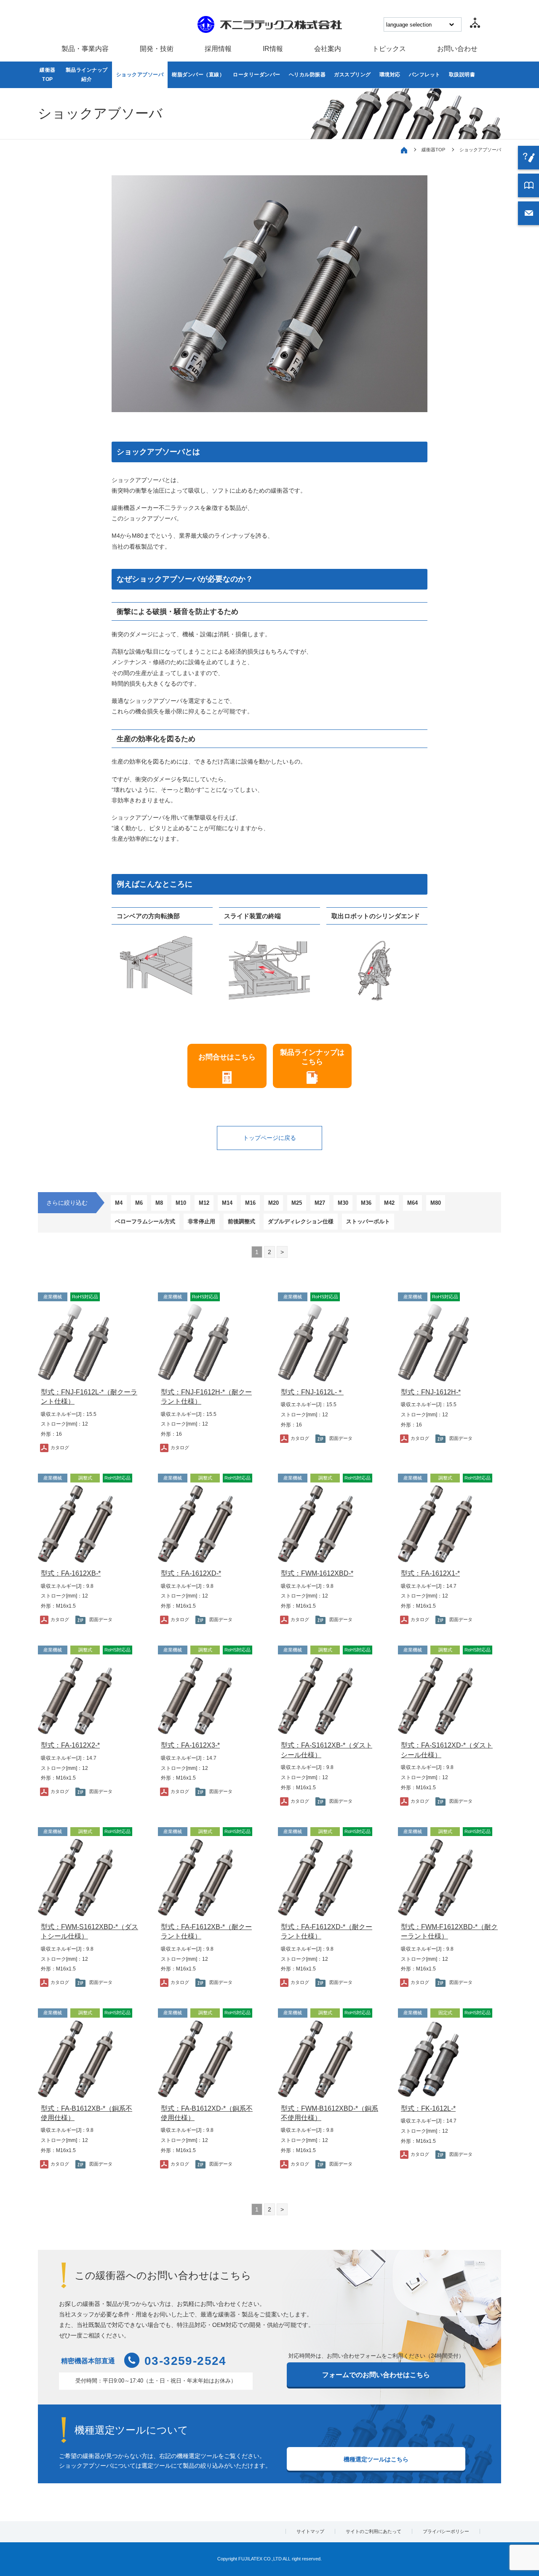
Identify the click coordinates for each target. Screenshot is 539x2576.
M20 (274, 1203)
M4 (119, 1203)
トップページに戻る (269, 1138)
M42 (389, 1203)
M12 (204, 1203)
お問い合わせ (457, 49)
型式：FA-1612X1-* (430, 1573)
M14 (227, 1203)
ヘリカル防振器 (307, 75)
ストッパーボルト (368, 1221)
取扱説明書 (462, 75)
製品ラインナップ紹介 (87, 75)
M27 (320, 1203)
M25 (297, 1203)
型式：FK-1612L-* (428, 2108)
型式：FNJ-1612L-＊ (312, 1392)
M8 (159, 1203)
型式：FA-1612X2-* (70, 1745)
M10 (181, 1203)
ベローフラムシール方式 (145, 1221)
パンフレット (425, 75)
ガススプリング (352, 75)
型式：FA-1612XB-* (71, 1573)
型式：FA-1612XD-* (191, 1573)
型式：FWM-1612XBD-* (317, 1573)
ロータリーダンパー (257, 75)
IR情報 (273, 49)
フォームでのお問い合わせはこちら (376, 2375)
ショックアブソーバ (140, 75)
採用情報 (218, 49)
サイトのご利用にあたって (374, 2531)
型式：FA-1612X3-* (190, 1745)
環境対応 (390, 75)
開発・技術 (157, 49)
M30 (343, 1203)
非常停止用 (201, 1221)
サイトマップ (310, 2531)
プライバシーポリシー (446, 2531)
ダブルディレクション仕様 (301, 1221)
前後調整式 (241, 1221)
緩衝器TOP (48, 75)
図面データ (341, 1438)
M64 (412, 1203)
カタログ (60, 1447)
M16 (250, 1203)
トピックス (389, 49)
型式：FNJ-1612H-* (431, 1392)
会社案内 (328, 49)
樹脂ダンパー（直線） (198, 75)
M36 (366, 1203)
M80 (436, 1203)
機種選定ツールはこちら (376, 2459)
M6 (139, 1203)
